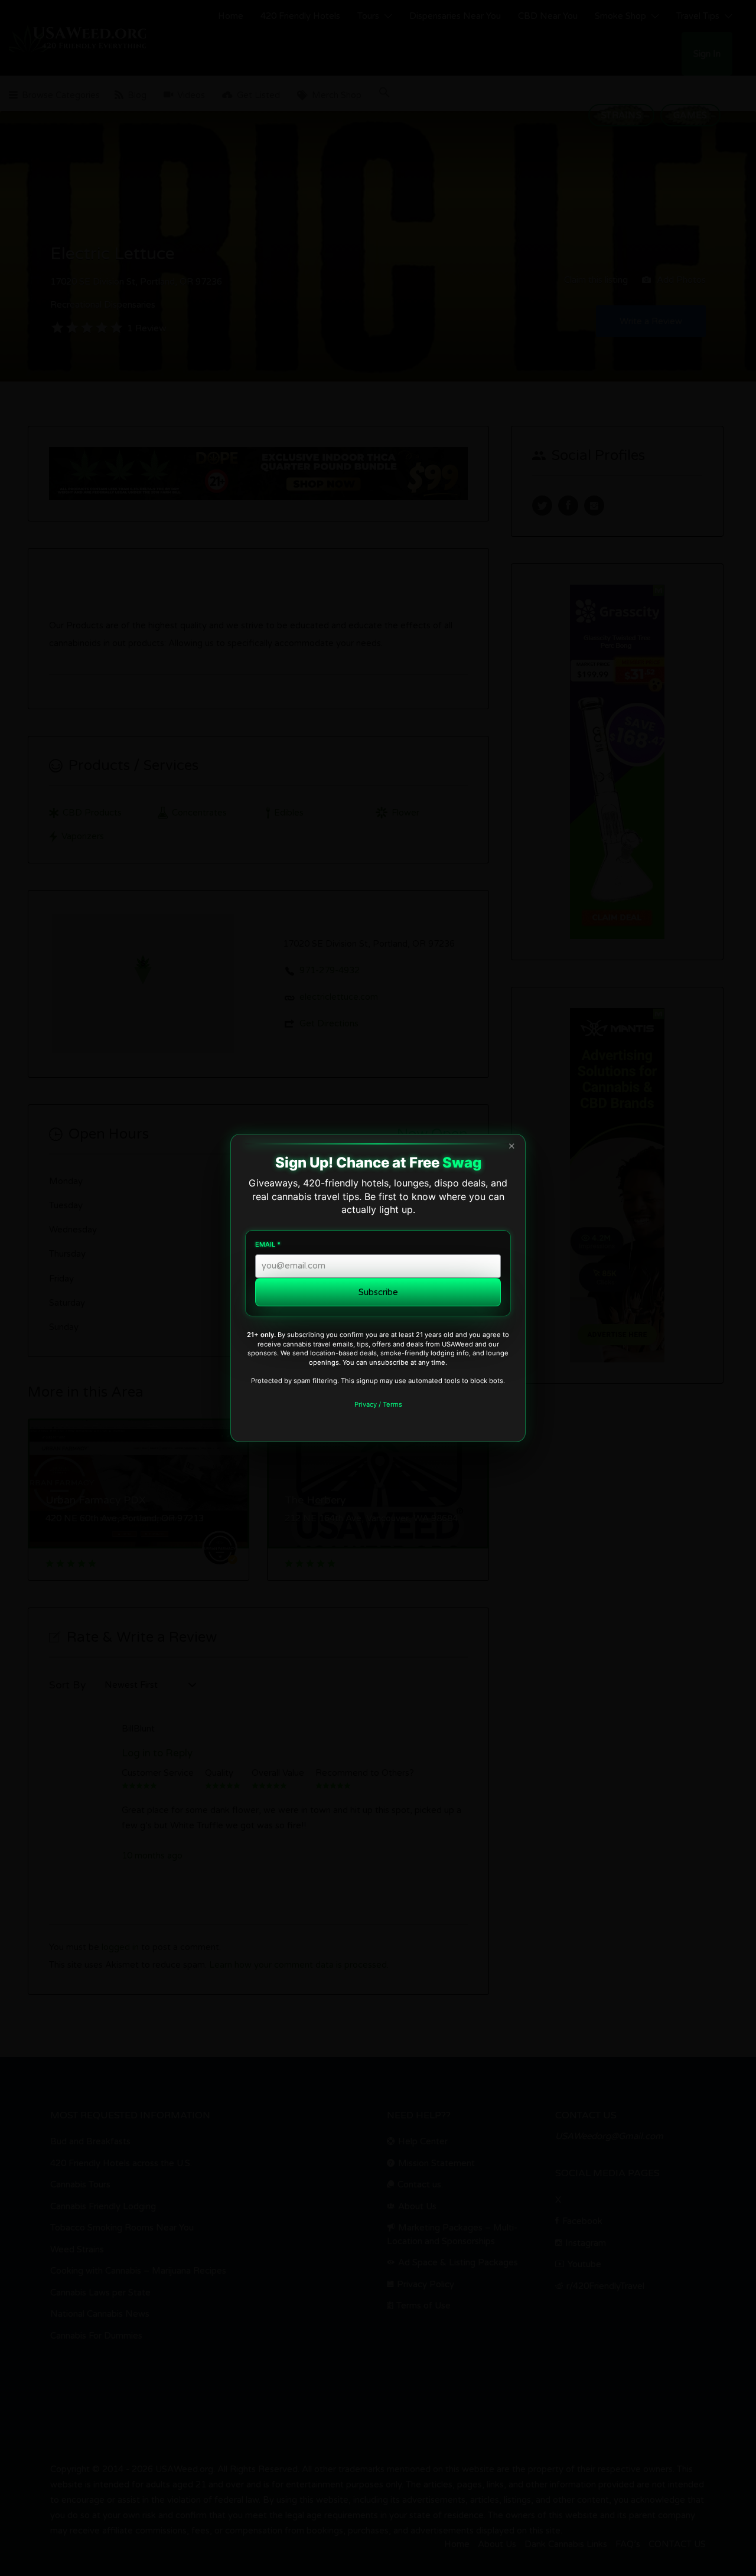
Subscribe (378, 1292)
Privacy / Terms (378, 1404)
